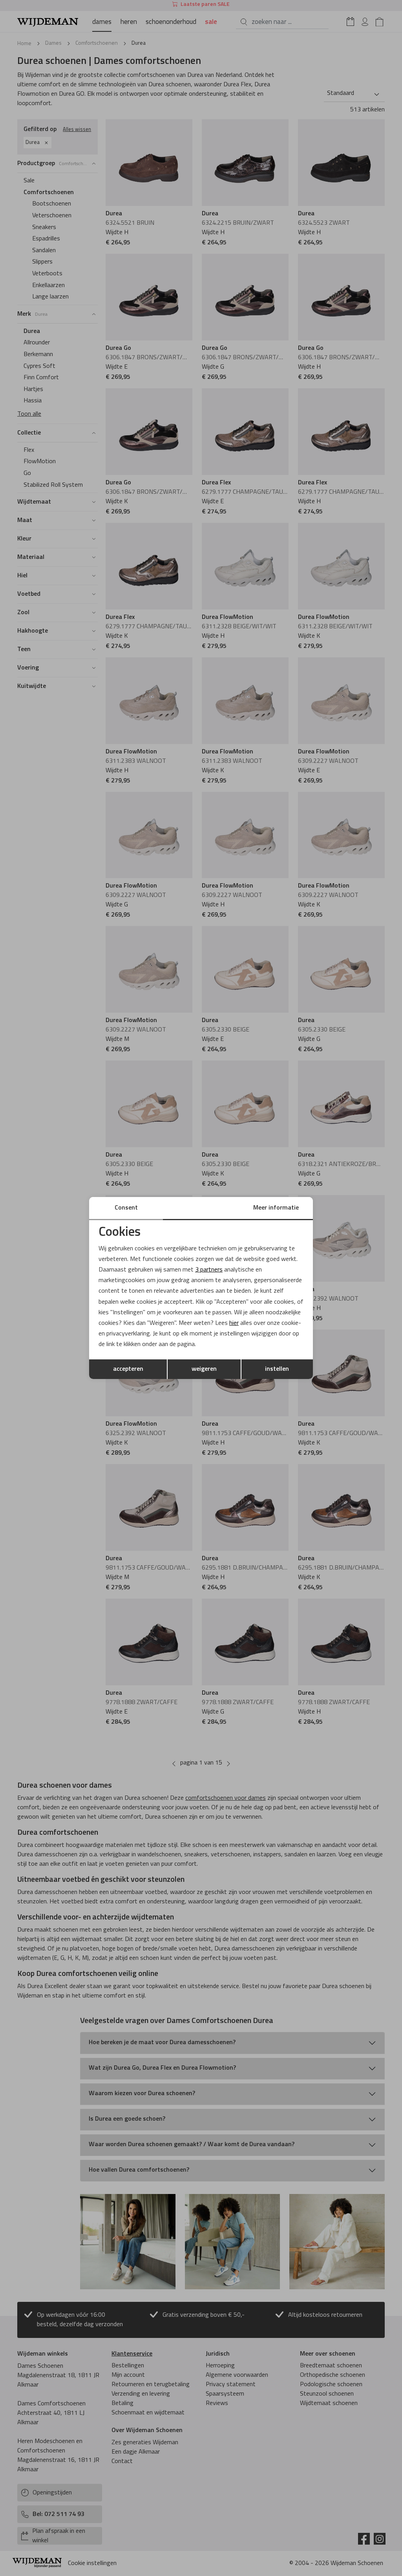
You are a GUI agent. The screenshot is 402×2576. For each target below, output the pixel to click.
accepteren (128, 1369)
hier (234, 1323)
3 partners (209, 1270)
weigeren (204, 1369)
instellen (277, 1369)
